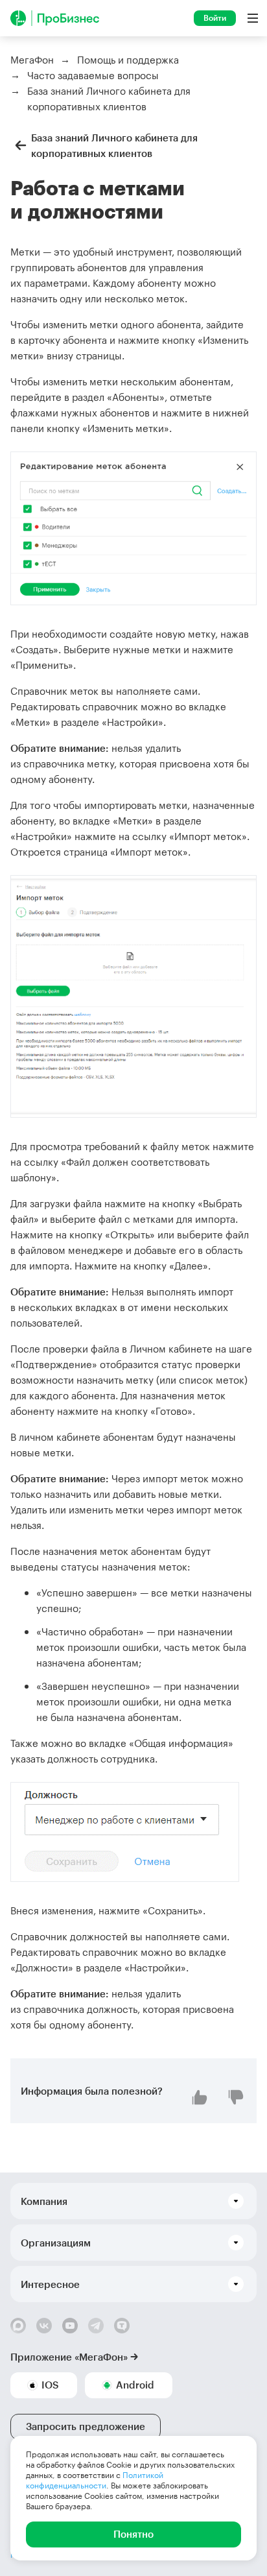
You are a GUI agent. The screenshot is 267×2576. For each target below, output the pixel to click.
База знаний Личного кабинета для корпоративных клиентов (114, 145)
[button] (133, 2201)
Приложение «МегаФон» (69, 2357)
